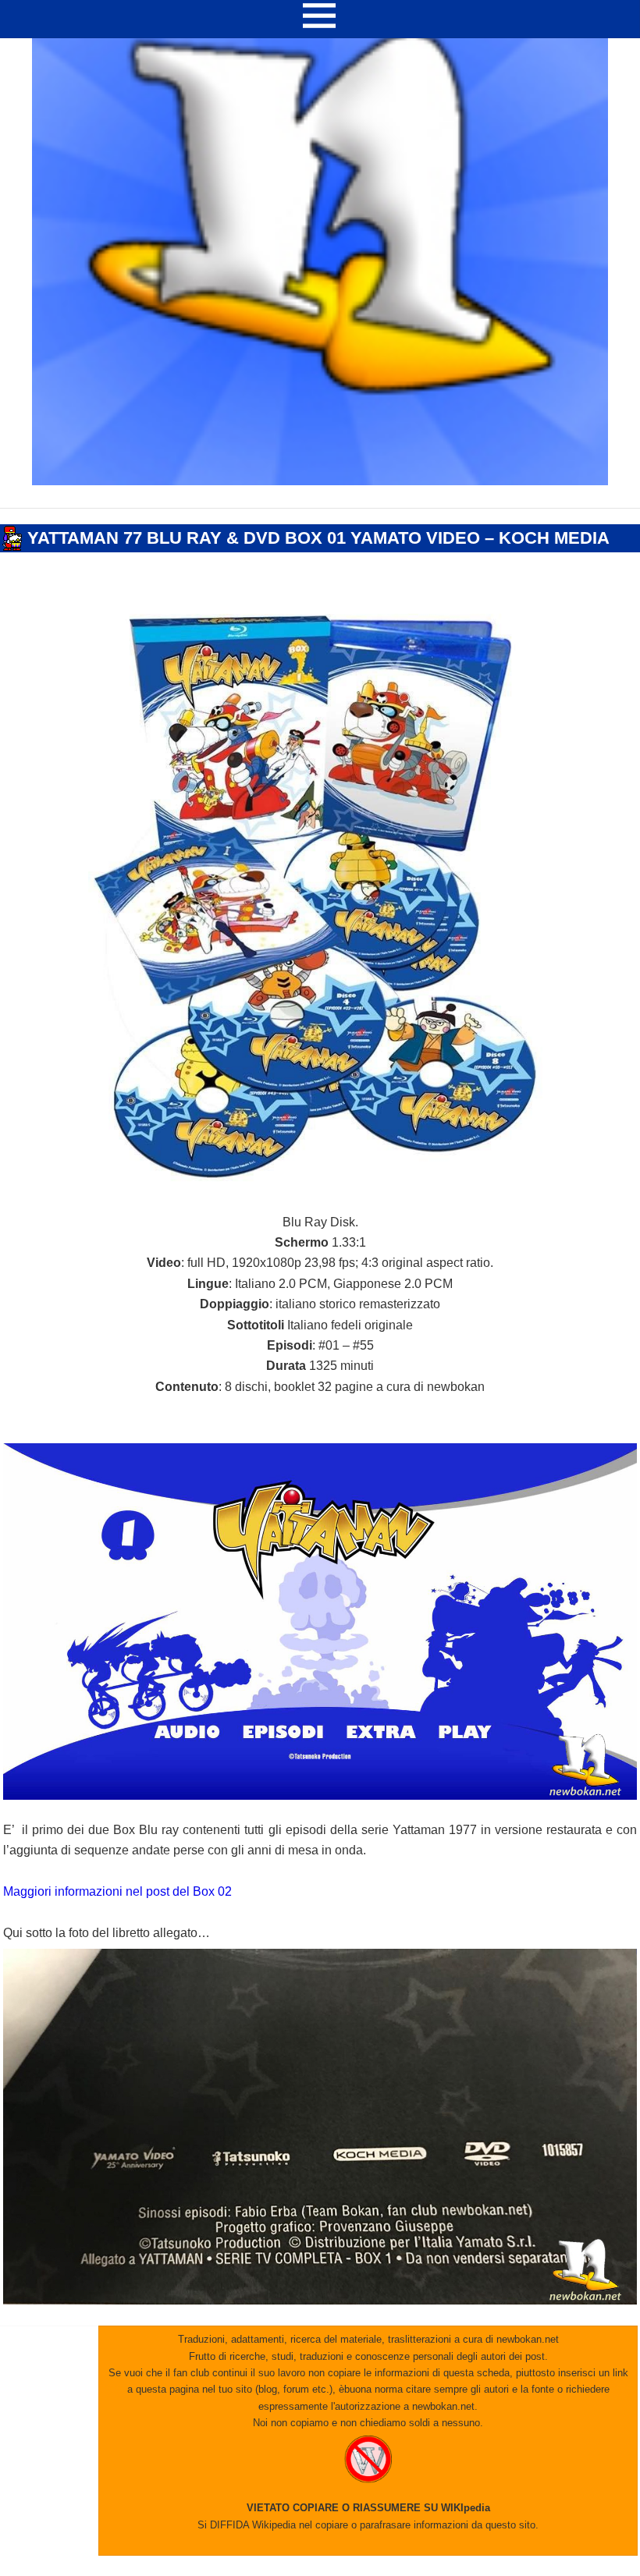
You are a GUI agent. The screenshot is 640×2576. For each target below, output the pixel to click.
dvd (267, 559)
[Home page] (320, 481)
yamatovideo (315, 559)
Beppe (101, 559)
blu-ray (233, 559)
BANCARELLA (32, 516)
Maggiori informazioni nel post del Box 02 (117, 1891)
